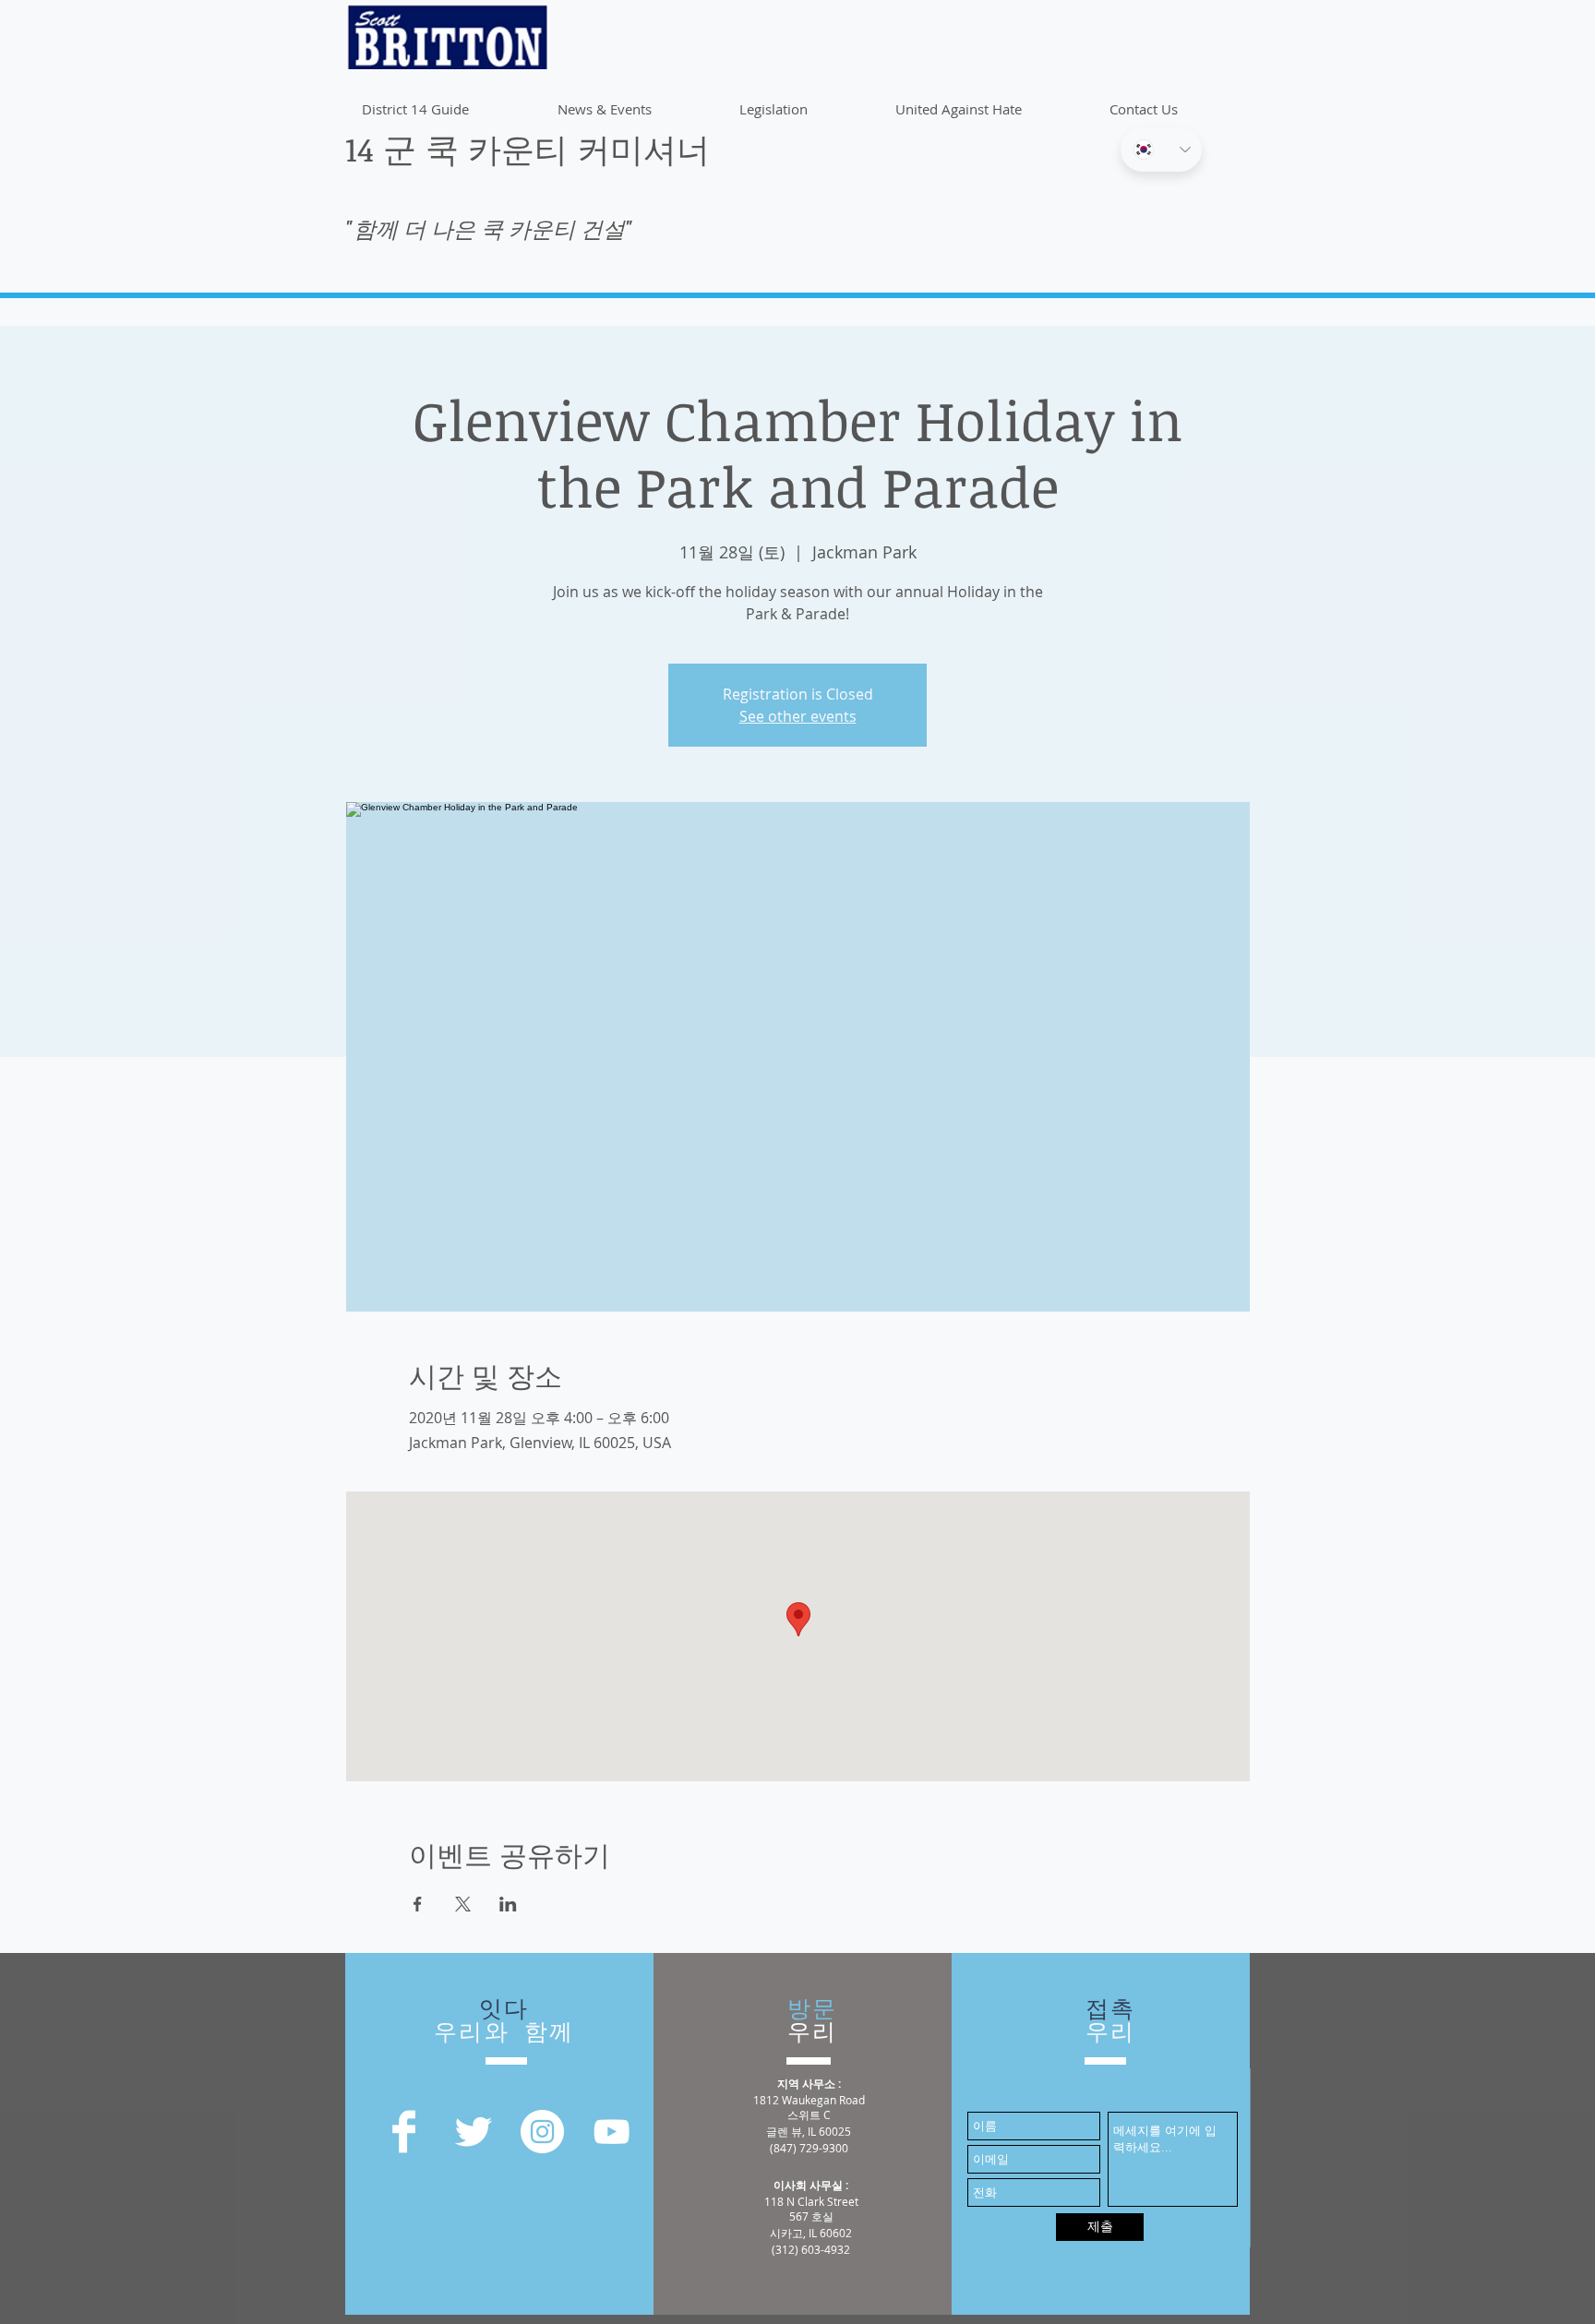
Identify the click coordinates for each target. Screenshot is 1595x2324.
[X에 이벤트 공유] (463, 1904)
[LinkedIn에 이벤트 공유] (508, 1904)
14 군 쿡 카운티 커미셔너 (528, 148)
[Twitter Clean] (473, 2132)
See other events (798, 716)
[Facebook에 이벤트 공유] (418, 1904)
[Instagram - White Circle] (542, 2132)
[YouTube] (612, 2132)
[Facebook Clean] (404, 2132)
